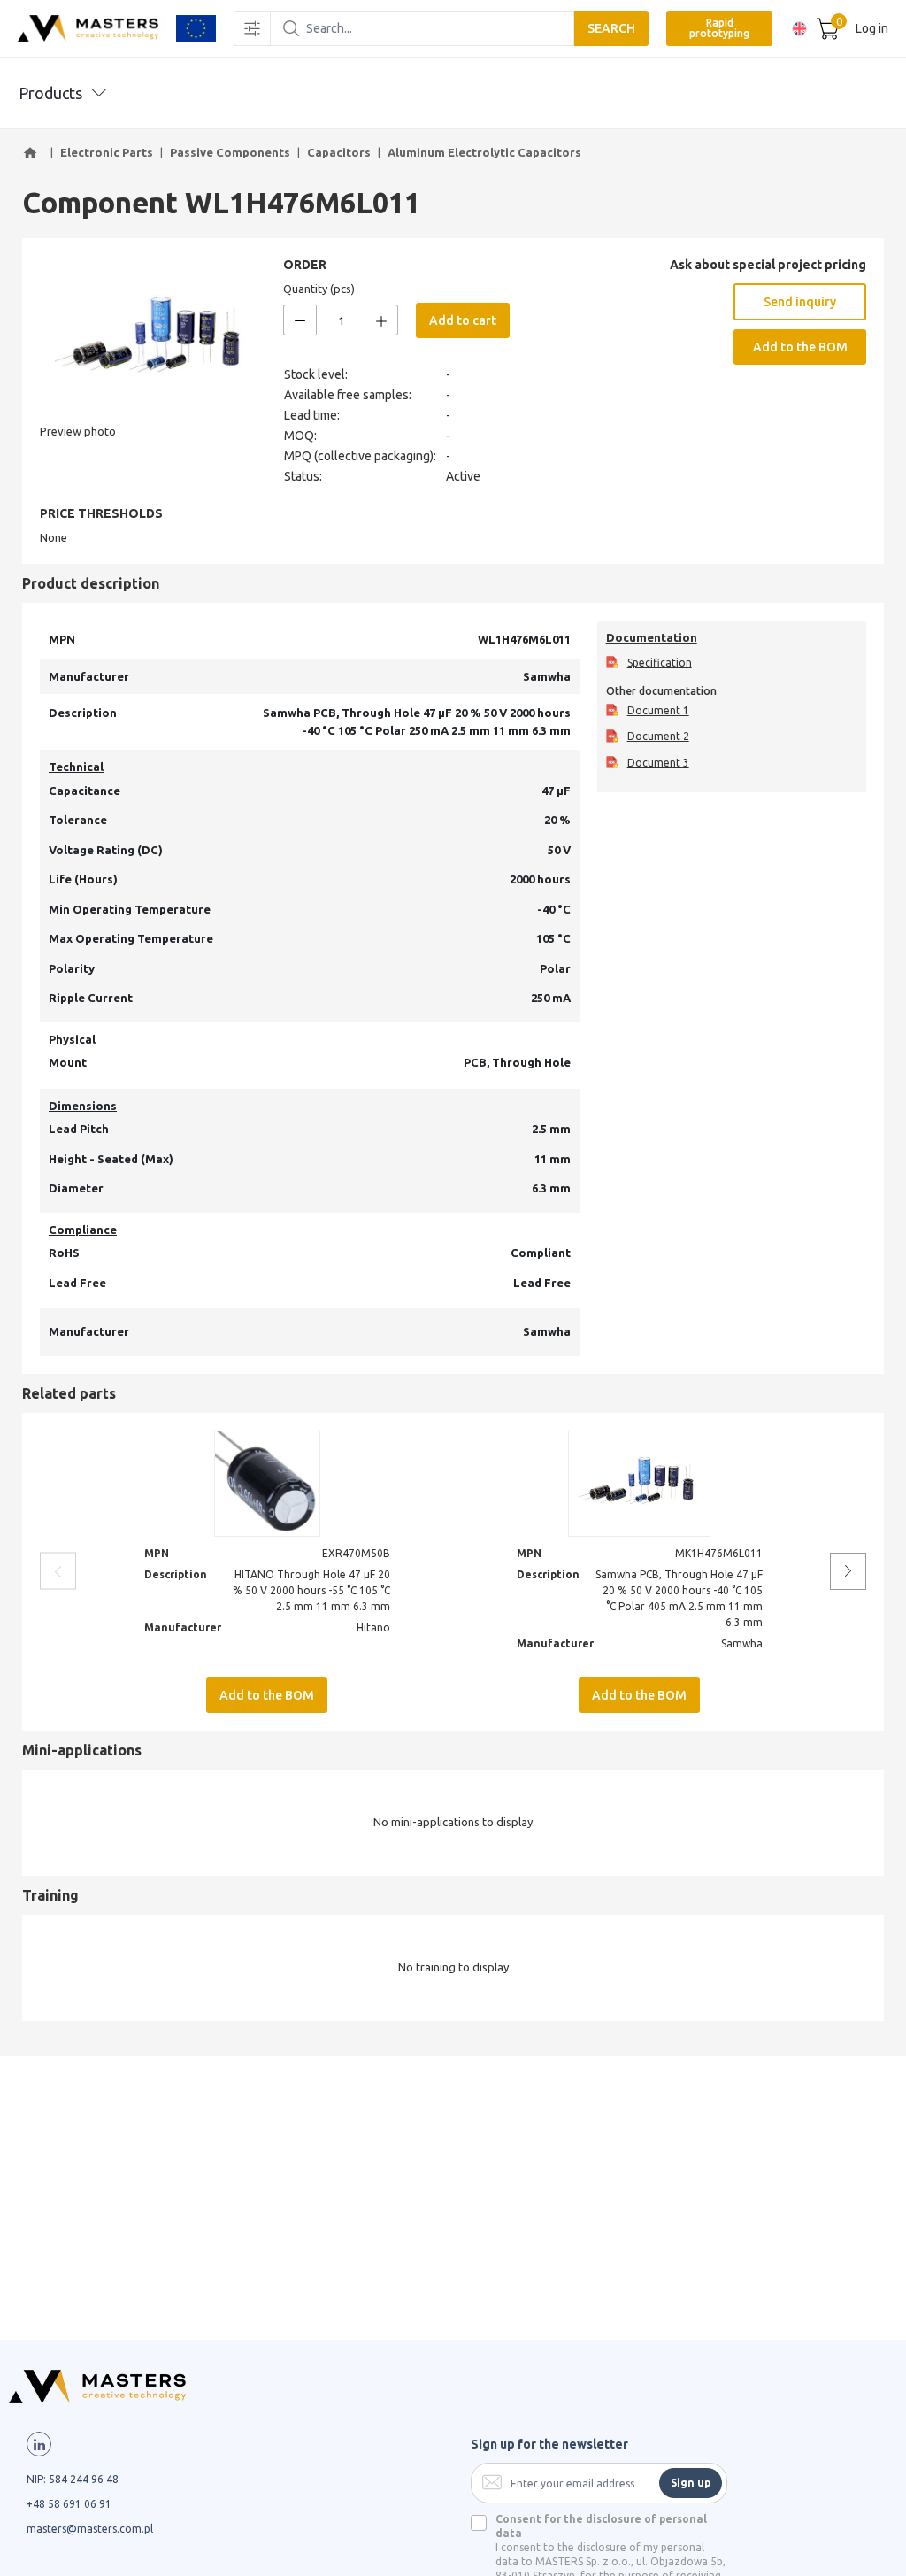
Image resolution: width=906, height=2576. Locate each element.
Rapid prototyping (719, 28)
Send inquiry (800, 302)
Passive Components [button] (230, 152)
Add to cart (463, 320)
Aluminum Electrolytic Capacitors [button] (484, 152)
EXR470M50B (356, 1553)
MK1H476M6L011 (719, 1553)
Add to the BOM (800, 347)
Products (50, 93)
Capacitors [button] (339, 152)
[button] (33, 153)
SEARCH (611, 28)
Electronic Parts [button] (107, 152)
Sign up (691, 2483)
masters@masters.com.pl (90, 2529)
